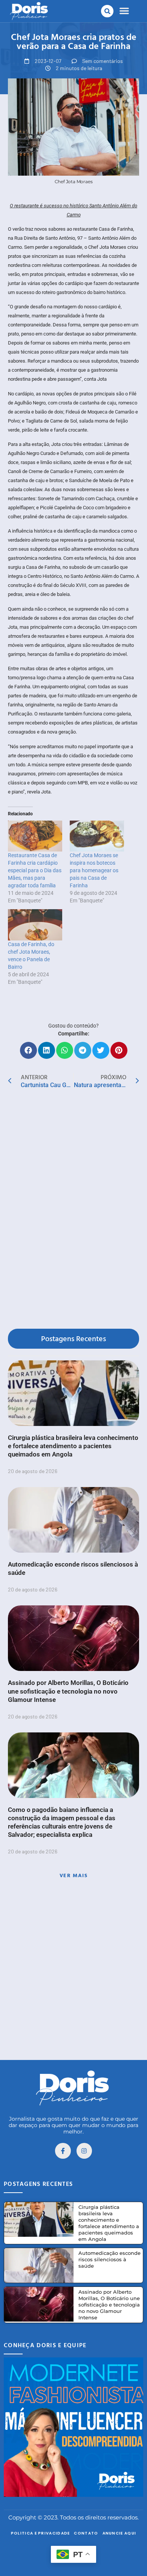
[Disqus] (73, 1210)
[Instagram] (84, 2151)
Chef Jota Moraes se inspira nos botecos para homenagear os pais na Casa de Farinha (94, 870)
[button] (107, 11)
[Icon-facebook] (63, 2151)
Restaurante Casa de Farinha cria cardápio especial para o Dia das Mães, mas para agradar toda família (35, 870)
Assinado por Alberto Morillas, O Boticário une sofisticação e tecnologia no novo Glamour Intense (68, 1691)
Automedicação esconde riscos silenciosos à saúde (109, 2259)
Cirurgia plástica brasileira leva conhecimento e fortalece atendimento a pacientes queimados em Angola (73, 1446)
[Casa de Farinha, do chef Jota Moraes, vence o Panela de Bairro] (35, 925)
